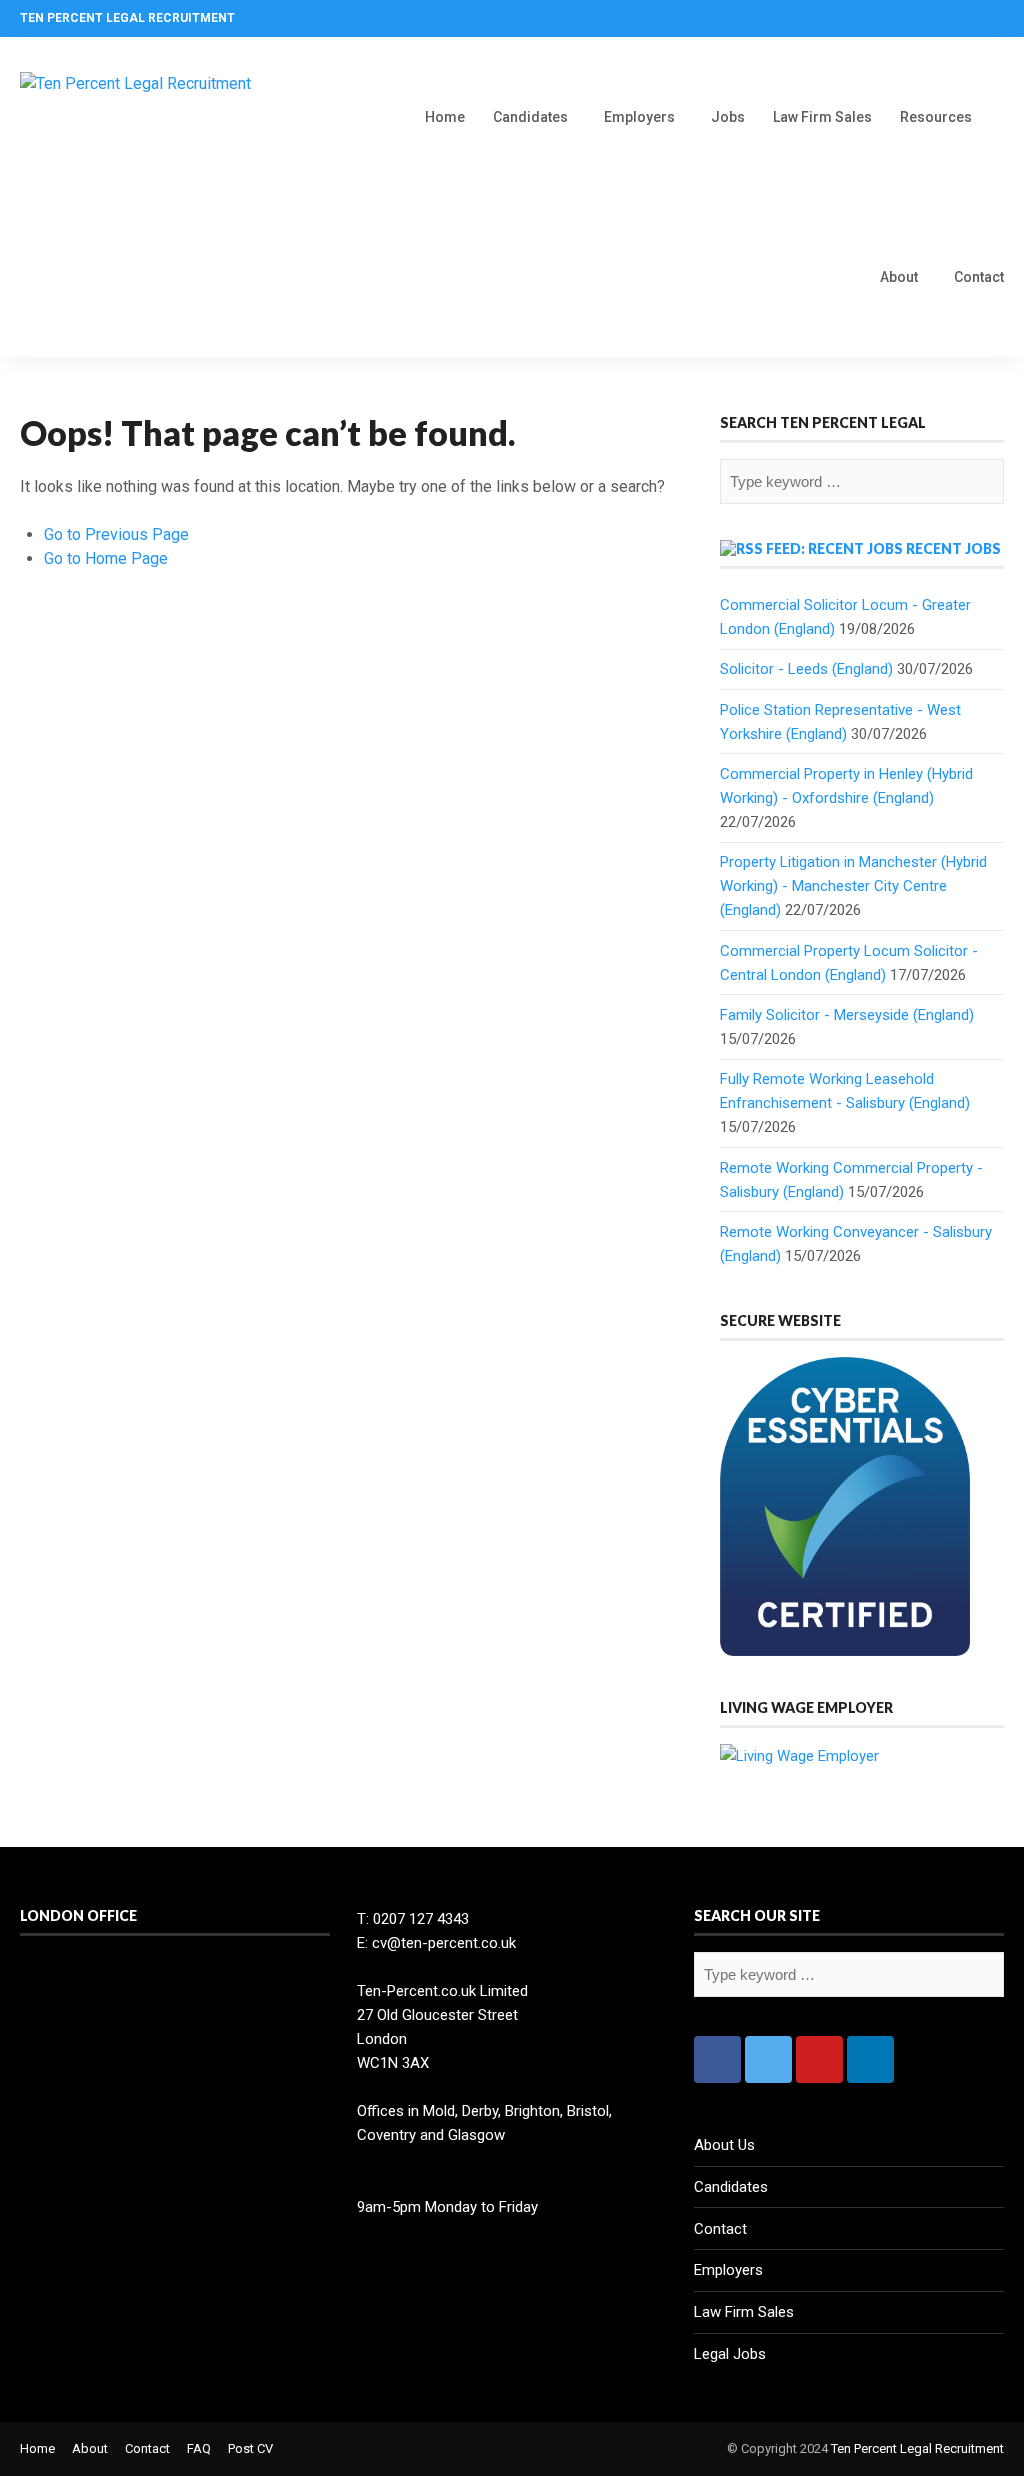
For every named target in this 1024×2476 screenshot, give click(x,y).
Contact (979, 277)
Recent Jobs (953, 548)
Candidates (530, 117)
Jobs (728, 117)
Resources (936, 117)
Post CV (250, 2448)
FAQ (199, 2448)
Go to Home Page (106, 558)
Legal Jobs (730, 2354)
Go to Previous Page (116, 534)
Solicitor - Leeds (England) (806, 669)
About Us (724, 2145)
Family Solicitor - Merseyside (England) (847, 1015)
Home (445, 117)
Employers (639, 117)
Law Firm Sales (822, 117)
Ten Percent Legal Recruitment (917, 2448)
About (899, 277)
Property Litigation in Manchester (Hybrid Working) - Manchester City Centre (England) (853, 886)
